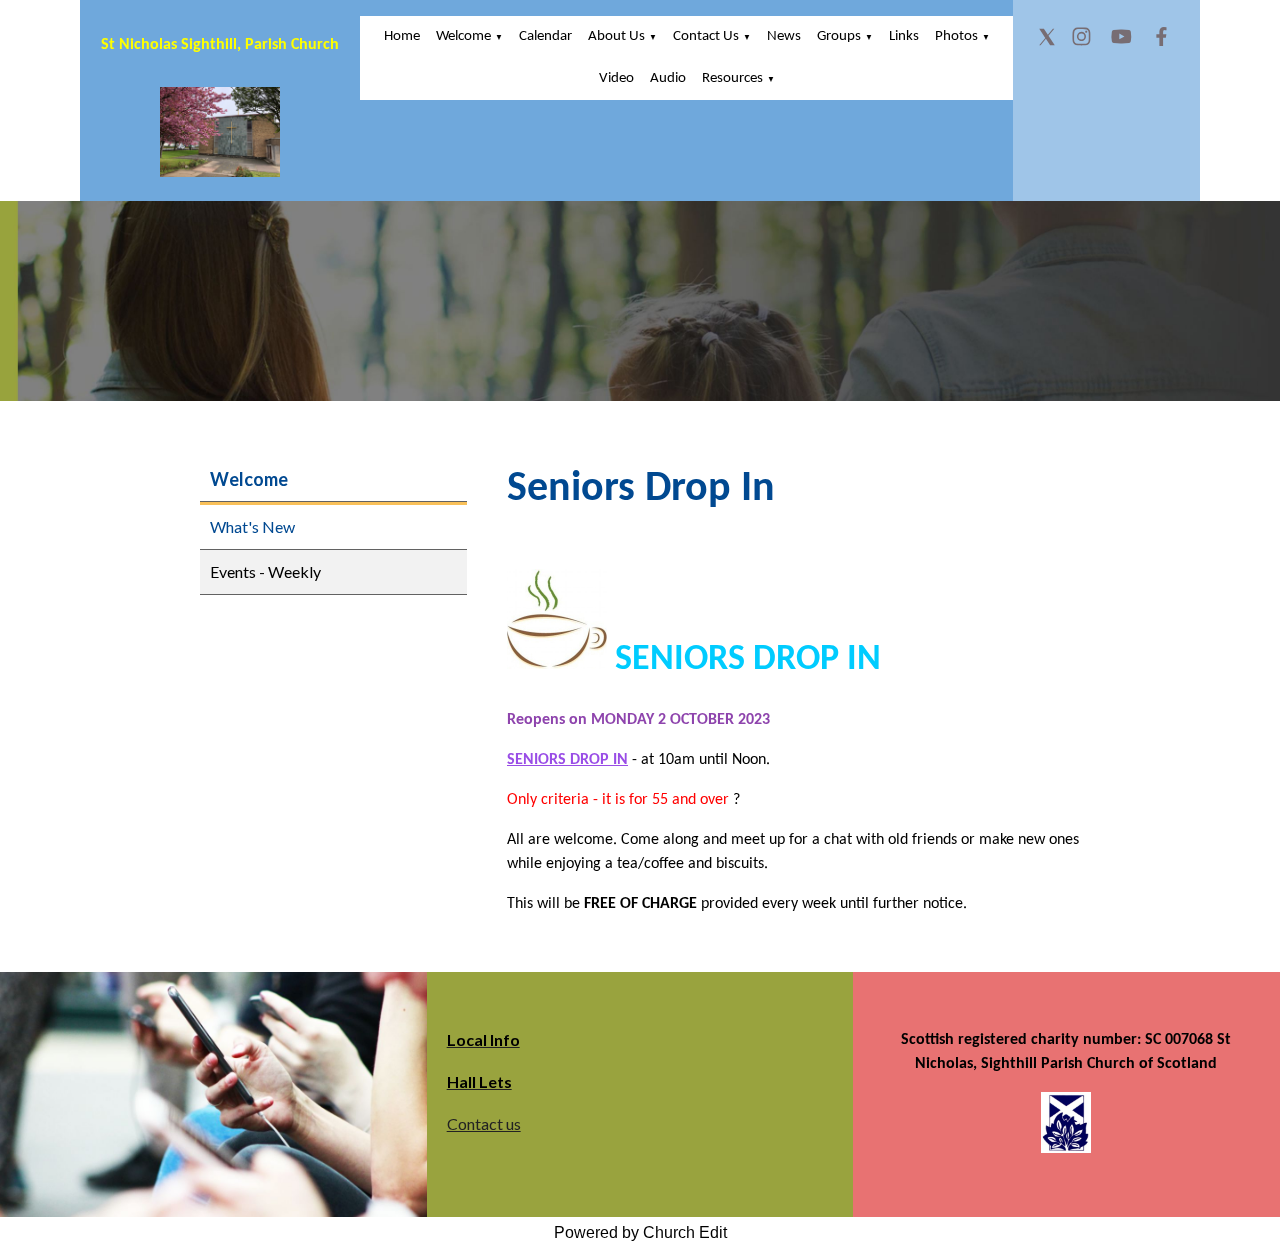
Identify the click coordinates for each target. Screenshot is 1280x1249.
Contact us (484, 1123)
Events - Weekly (265, 571)
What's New (252, 526)
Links (904, 36)
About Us (616, 36)
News (784, 36)
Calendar (545, 36)
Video (616, 78)
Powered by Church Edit (640, 1232)
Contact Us (706, 36)
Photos (956, 36)
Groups (839, 36)
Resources (732, 78)
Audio (668, 78)
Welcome (463, 36)
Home (402, 36)
